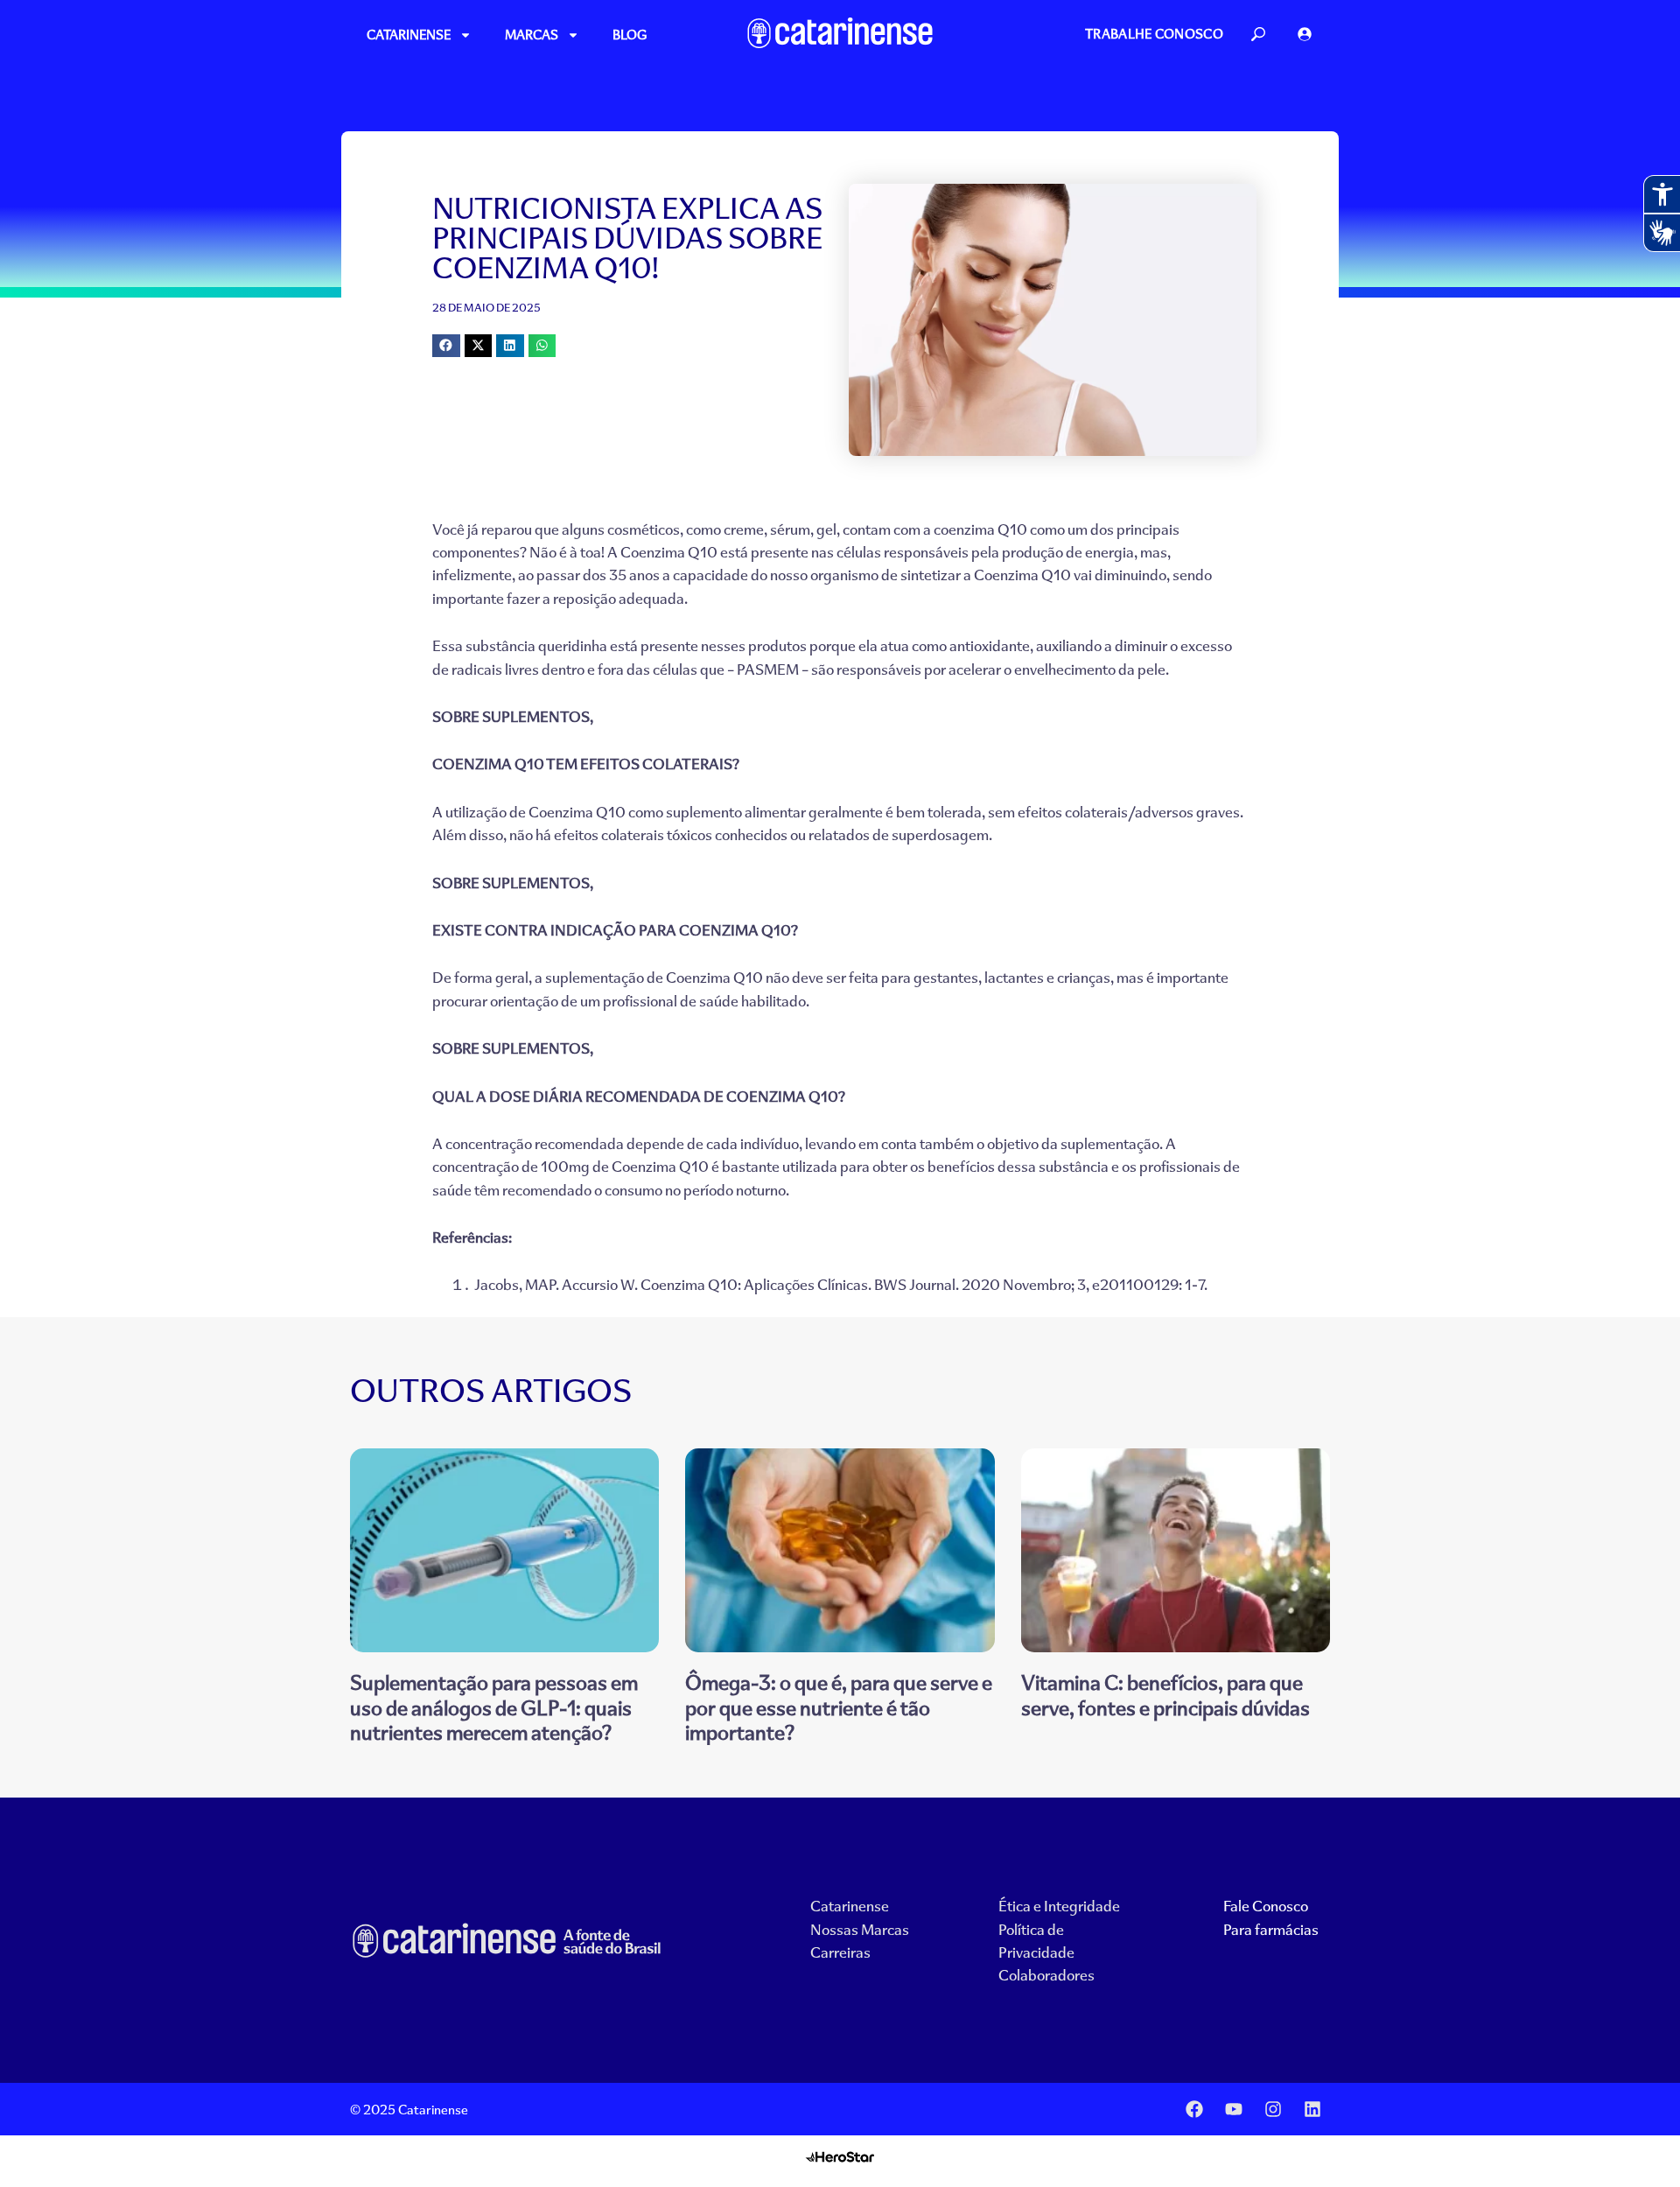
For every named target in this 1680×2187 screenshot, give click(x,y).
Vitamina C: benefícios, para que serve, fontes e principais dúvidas (1165, 1694)
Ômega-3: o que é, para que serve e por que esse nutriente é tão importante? (839, 1707)
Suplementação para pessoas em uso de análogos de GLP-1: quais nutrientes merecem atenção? (494, 1707)
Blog (630, 35)
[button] (446, 346)
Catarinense (409, 35)
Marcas (532, 35)
